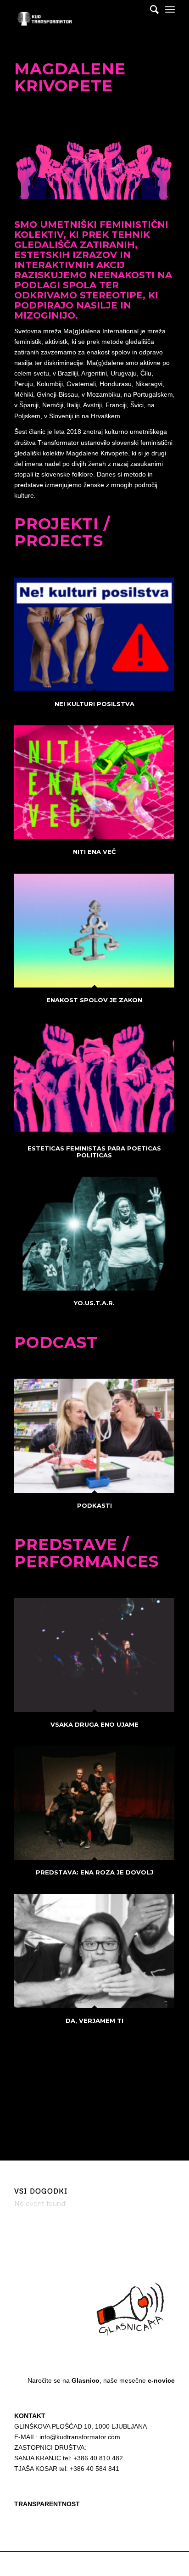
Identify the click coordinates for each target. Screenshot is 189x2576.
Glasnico (86, 2380)
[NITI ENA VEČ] (94, 782)
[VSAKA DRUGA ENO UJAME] (94, 1655)
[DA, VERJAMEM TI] (94, 1951)
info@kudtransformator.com (80, 2437)
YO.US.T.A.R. (94, 1303)
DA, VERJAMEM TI (94, 2020)
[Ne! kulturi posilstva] (94, 634)
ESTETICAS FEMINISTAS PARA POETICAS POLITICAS (94, 1151)
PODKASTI (94, 1505)
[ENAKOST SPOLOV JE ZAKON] (94, 931)
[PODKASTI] (94, 1436)
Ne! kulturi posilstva (94, 704)
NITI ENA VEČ (94, 852)
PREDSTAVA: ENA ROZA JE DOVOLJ (94, 1872)
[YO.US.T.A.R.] (94, 1234)
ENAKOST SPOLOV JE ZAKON (94, 1000)
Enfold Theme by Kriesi (120, 2564)
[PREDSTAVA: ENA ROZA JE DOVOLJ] (94, 1803)
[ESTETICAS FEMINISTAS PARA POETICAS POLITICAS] (94, 1079)
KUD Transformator (67, 2564)
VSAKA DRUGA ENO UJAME (94, 1724)
